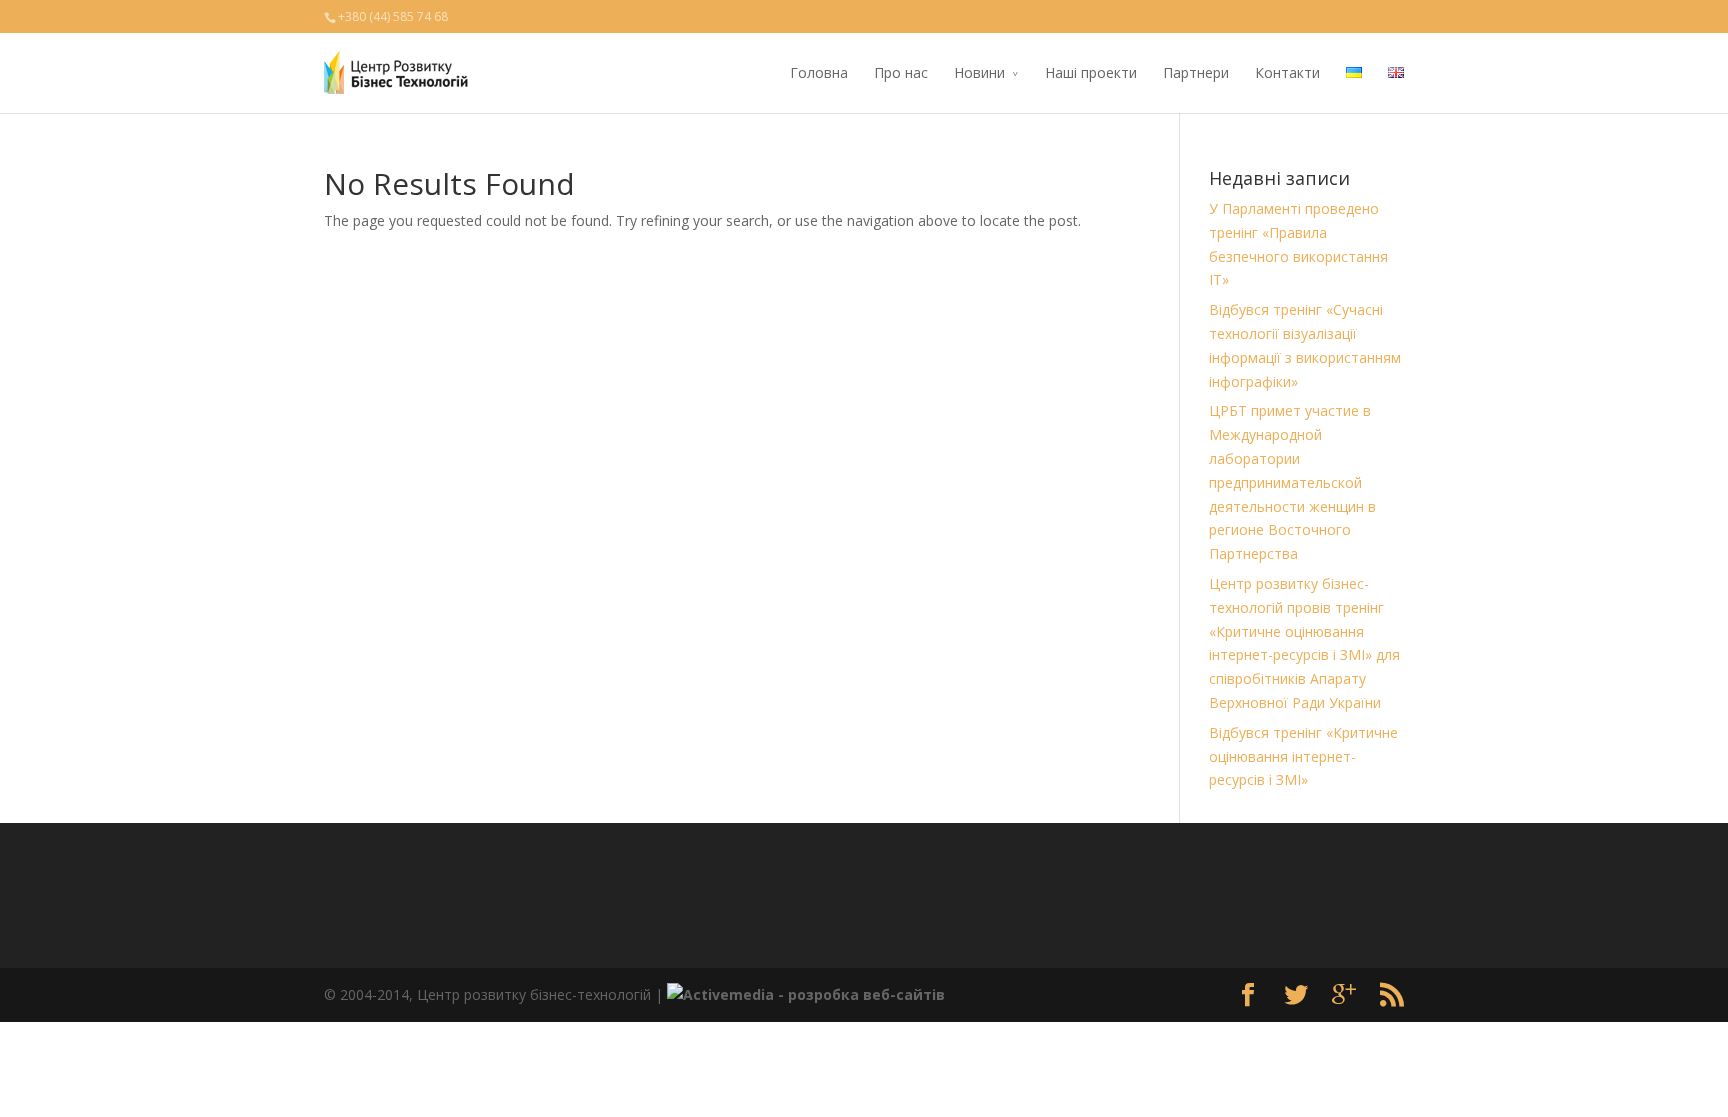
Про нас (901, 72)
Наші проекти (1091, 72)
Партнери (1196, 72)
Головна (819, 72)
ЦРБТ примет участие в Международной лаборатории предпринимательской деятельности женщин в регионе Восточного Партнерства (1292, 482)
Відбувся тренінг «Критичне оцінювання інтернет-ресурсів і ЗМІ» (1303, 756)
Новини (979, 72)
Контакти (1287, 72)
